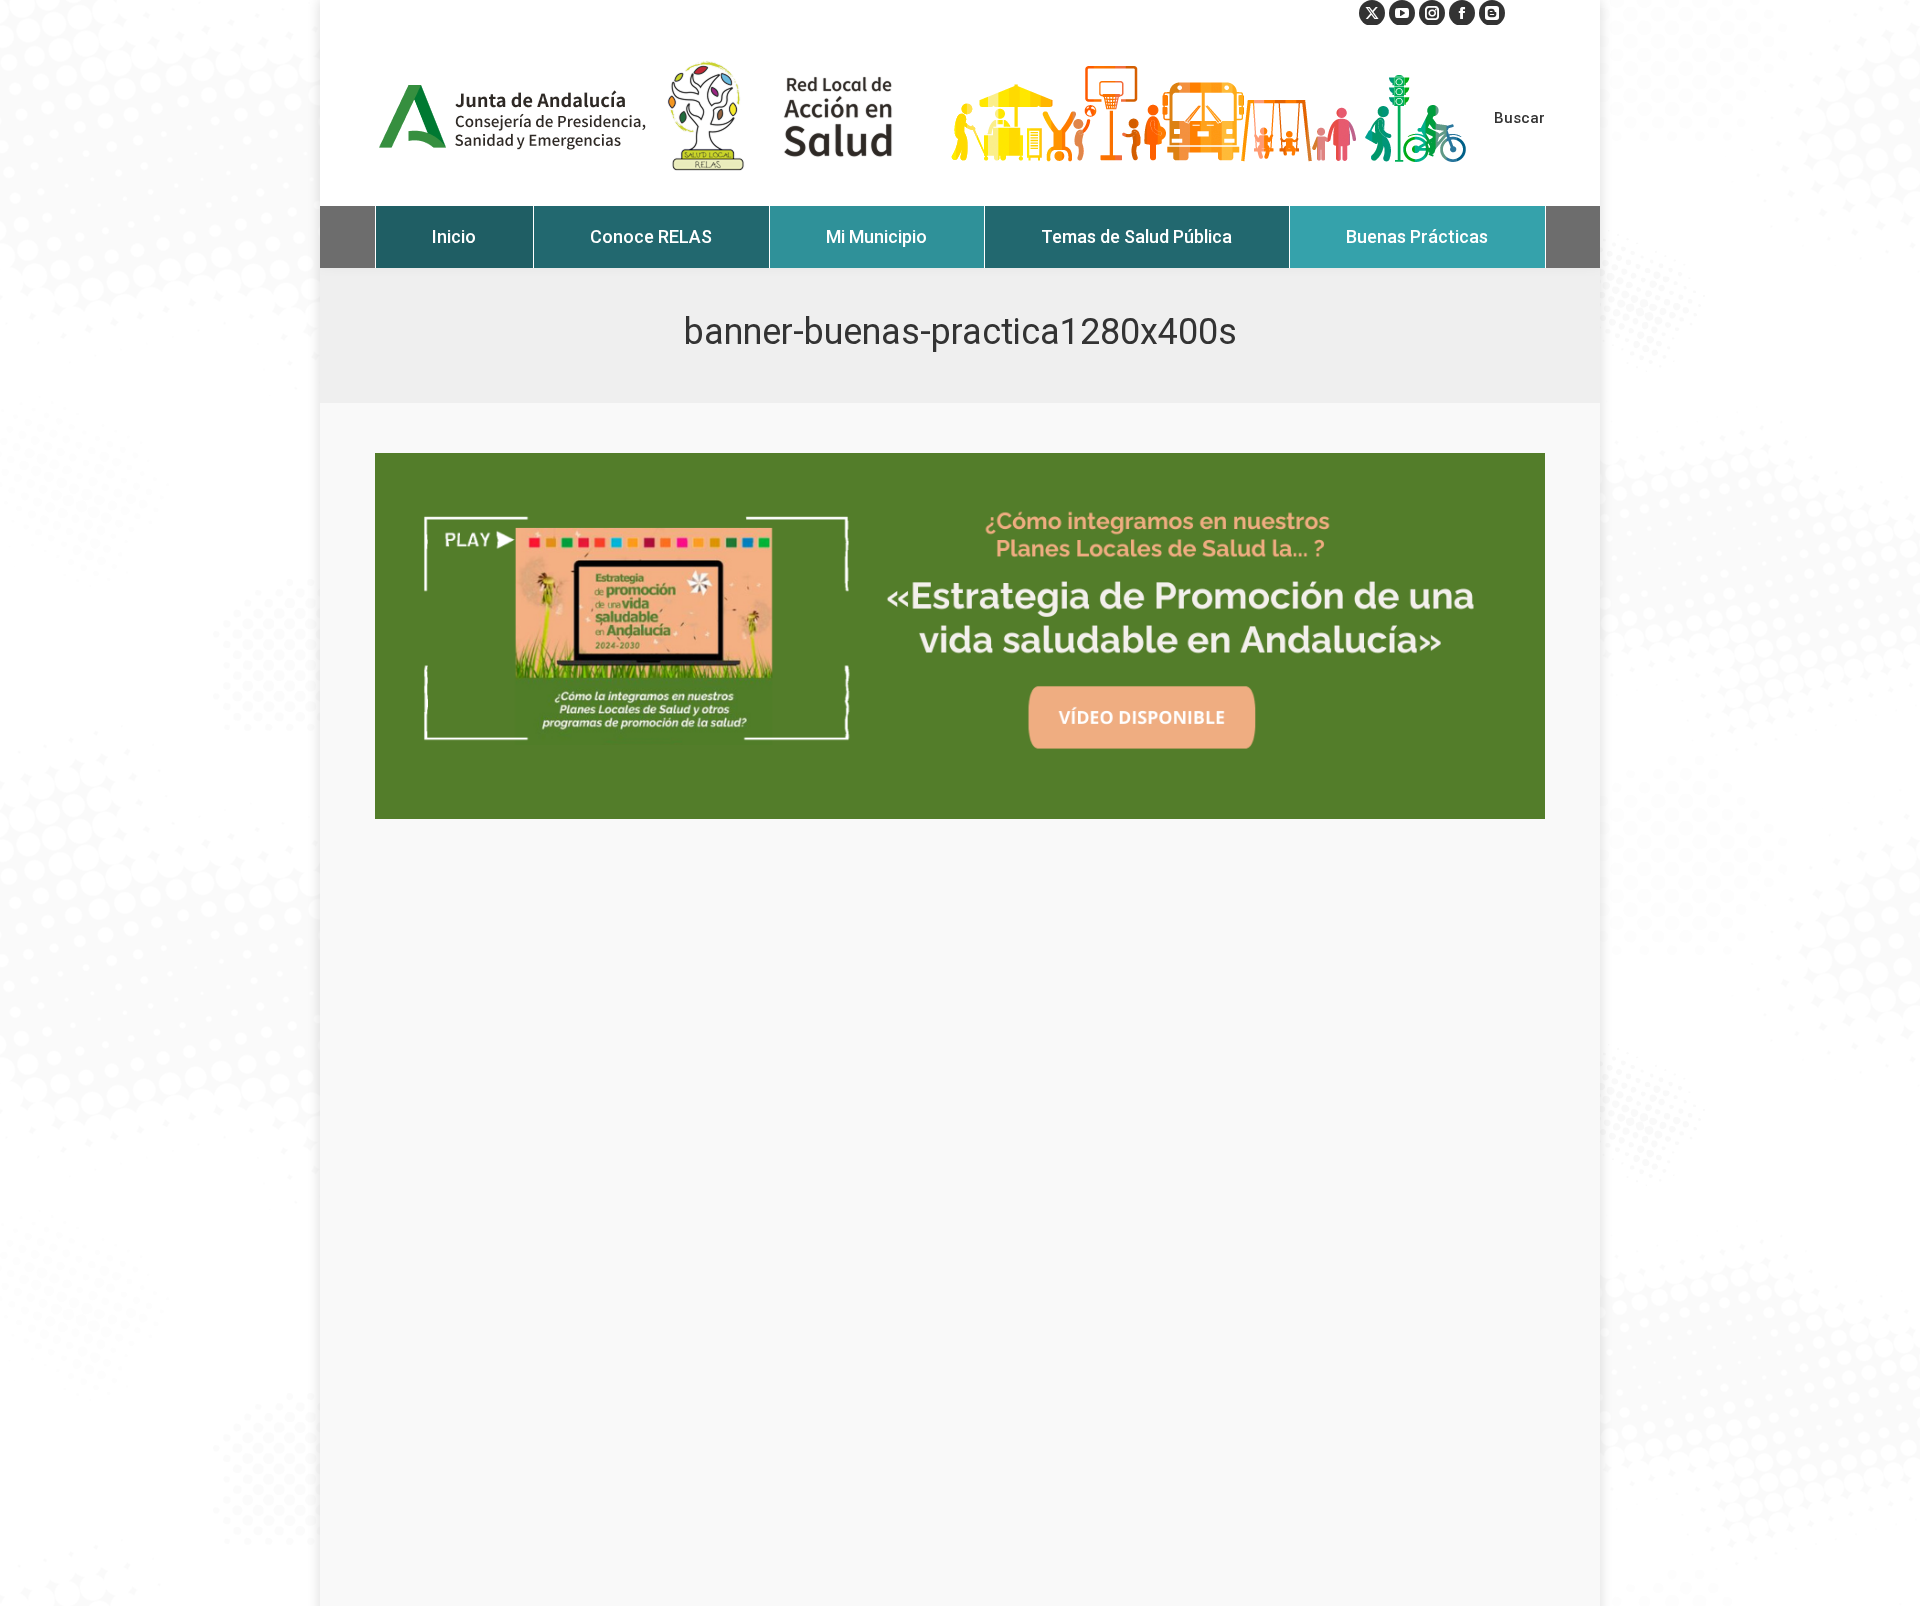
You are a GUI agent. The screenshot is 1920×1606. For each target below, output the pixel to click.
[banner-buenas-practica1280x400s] (960, 636)
